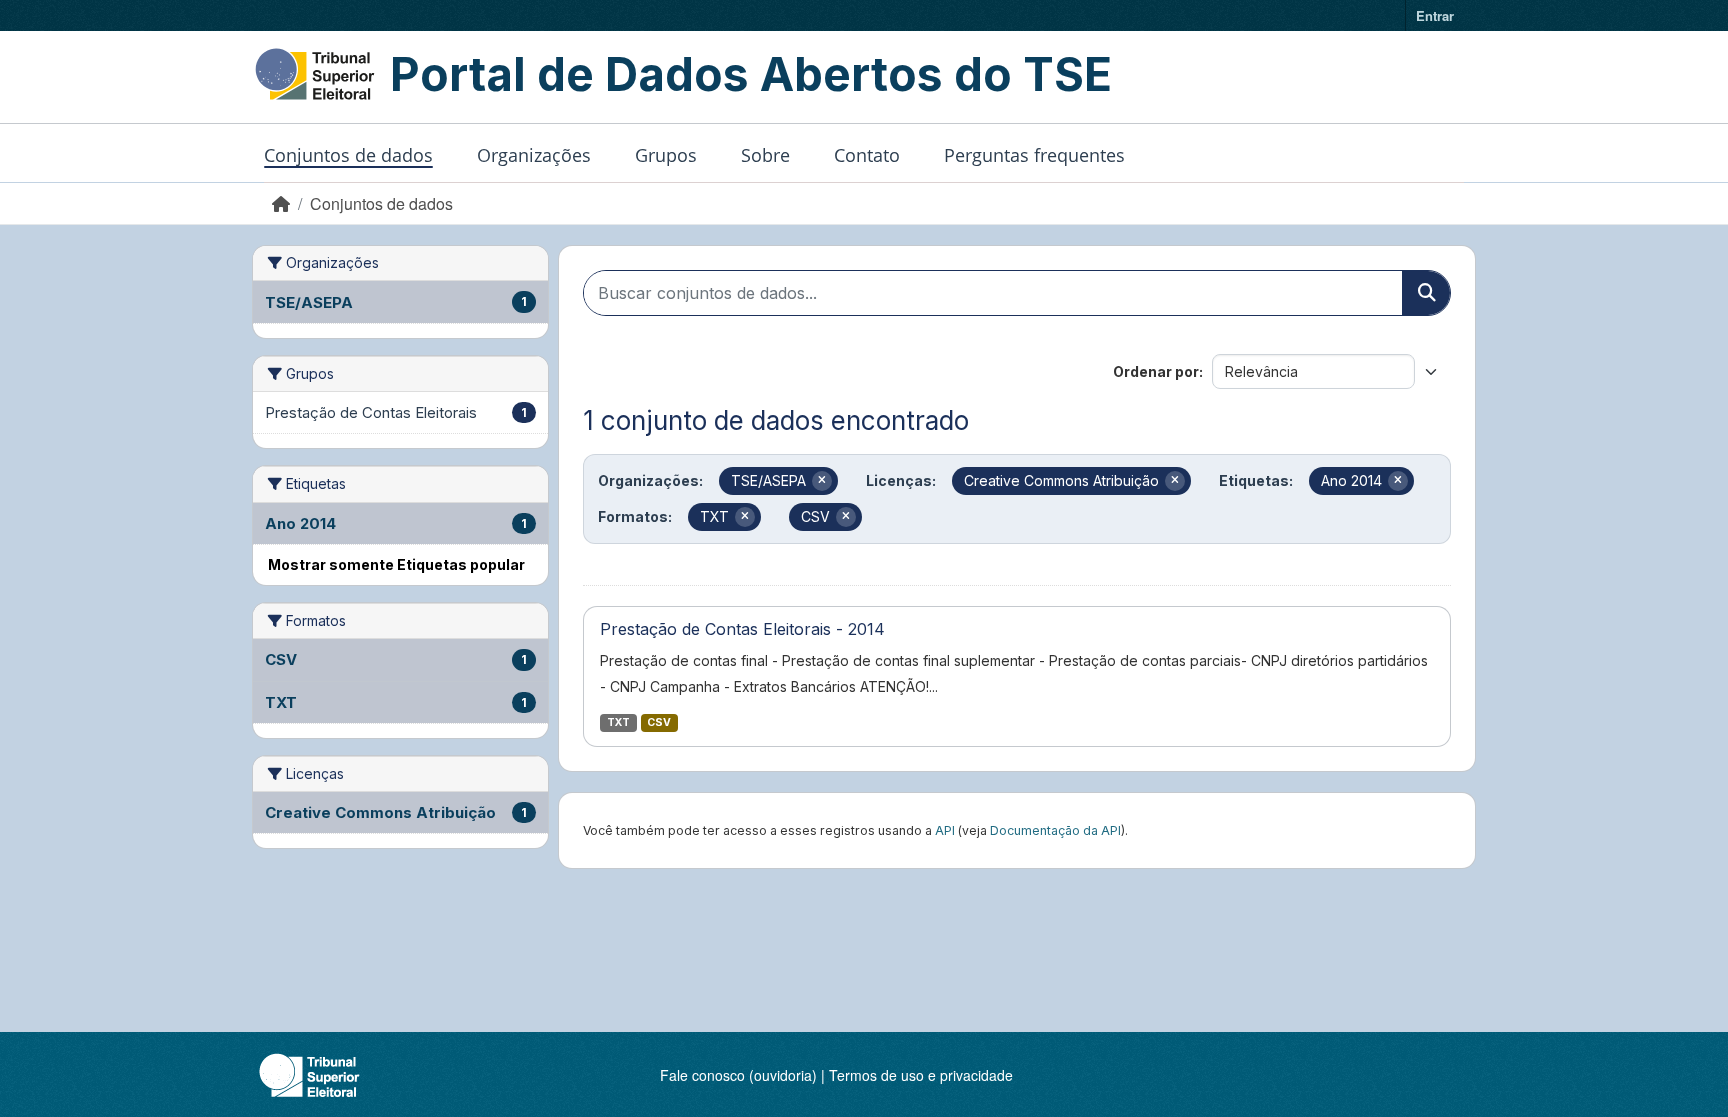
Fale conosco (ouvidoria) (738, 1075)
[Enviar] (1426, 293)
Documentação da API (1055, 830)
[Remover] (822, 481)
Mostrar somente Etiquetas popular (396, 564)
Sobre (765, 155)
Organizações (534, 155)
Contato (867, 155)
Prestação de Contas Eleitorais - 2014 (742, 629)
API (945, 830)
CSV (659, 722)
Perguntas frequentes (1034, 155)
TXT (618, 722)
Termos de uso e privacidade (921, 1075)
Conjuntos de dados (348, 155)
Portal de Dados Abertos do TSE (751, 74)
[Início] (281, 203)
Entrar (1435, 15)
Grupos (666, 155)
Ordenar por (1156, 371)
